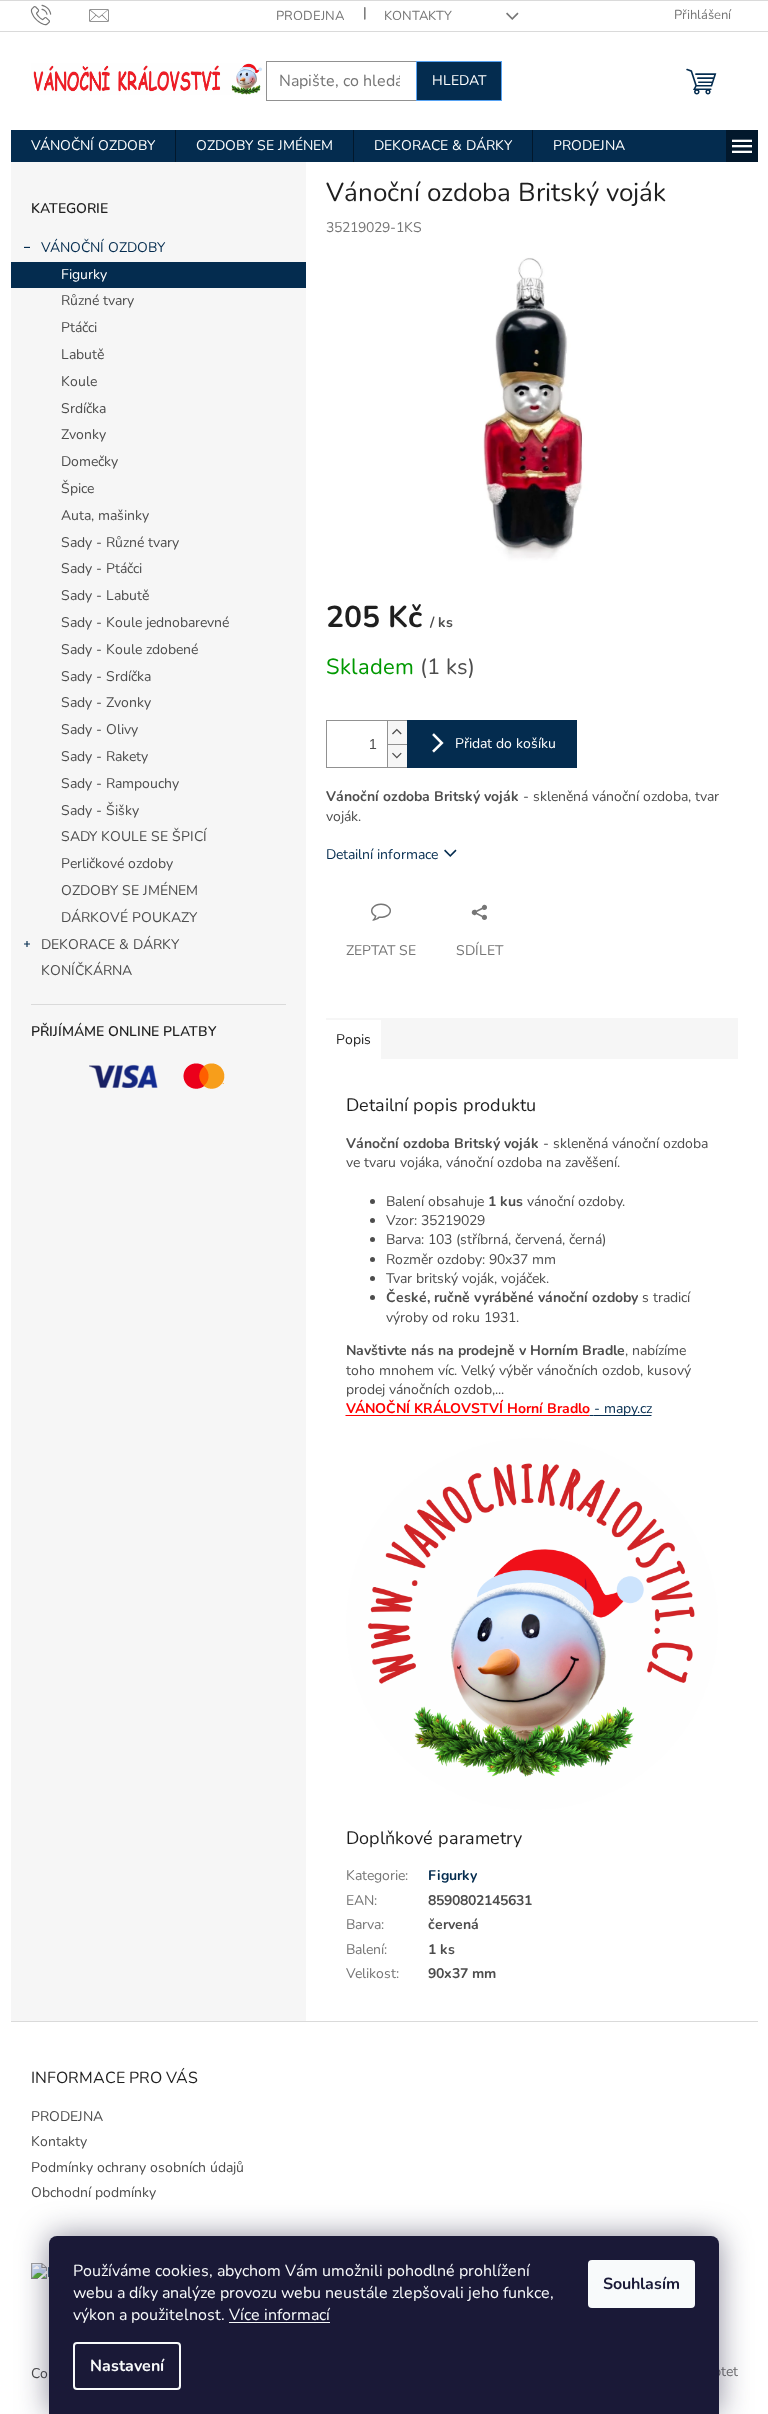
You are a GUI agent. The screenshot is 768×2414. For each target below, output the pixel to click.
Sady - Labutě (105, 595)
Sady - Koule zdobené (129, 649)
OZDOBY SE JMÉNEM (129, 890)
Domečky (89, 461)
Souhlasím (641, 2284)
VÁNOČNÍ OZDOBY (103, 247)
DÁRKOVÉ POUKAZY (129, 917)
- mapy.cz (623, 1408)
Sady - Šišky (100, 810)
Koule (79, 381)
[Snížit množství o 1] (397, 755)
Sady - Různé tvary (120, 542)
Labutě (82, 354)
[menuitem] (93, 146)
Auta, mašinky (105, 515)
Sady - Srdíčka (106, 676)
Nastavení (127, 2366)
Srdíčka (83, 408)
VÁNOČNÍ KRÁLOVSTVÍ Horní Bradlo (468, 1408)
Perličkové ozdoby (117, 863)
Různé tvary (97, 300)
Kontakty (418, 16)
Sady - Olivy (99, 729)
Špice (77, 488)
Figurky (84, 274)
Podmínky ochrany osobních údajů (137, 2167)
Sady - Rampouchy (120, 783)
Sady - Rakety (104, 756)
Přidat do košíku (505, 743)
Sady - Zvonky (106, 702)
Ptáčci (79, 327)
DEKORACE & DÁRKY (110, 944)
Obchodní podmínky (93, 2192)
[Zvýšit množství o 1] (397, 732)
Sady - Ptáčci (101, 568)
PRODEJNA (310, 16)
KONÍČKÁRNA (86, 970)
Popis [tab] (353, 1039)
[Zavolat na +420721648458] (60, 15)
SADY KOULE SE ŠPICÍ (134, 836)
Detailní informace (382, 854)
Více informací (279, 2315)
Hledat (459, 80)
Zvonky (83, 434)
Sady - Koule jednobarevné (145, 622)
